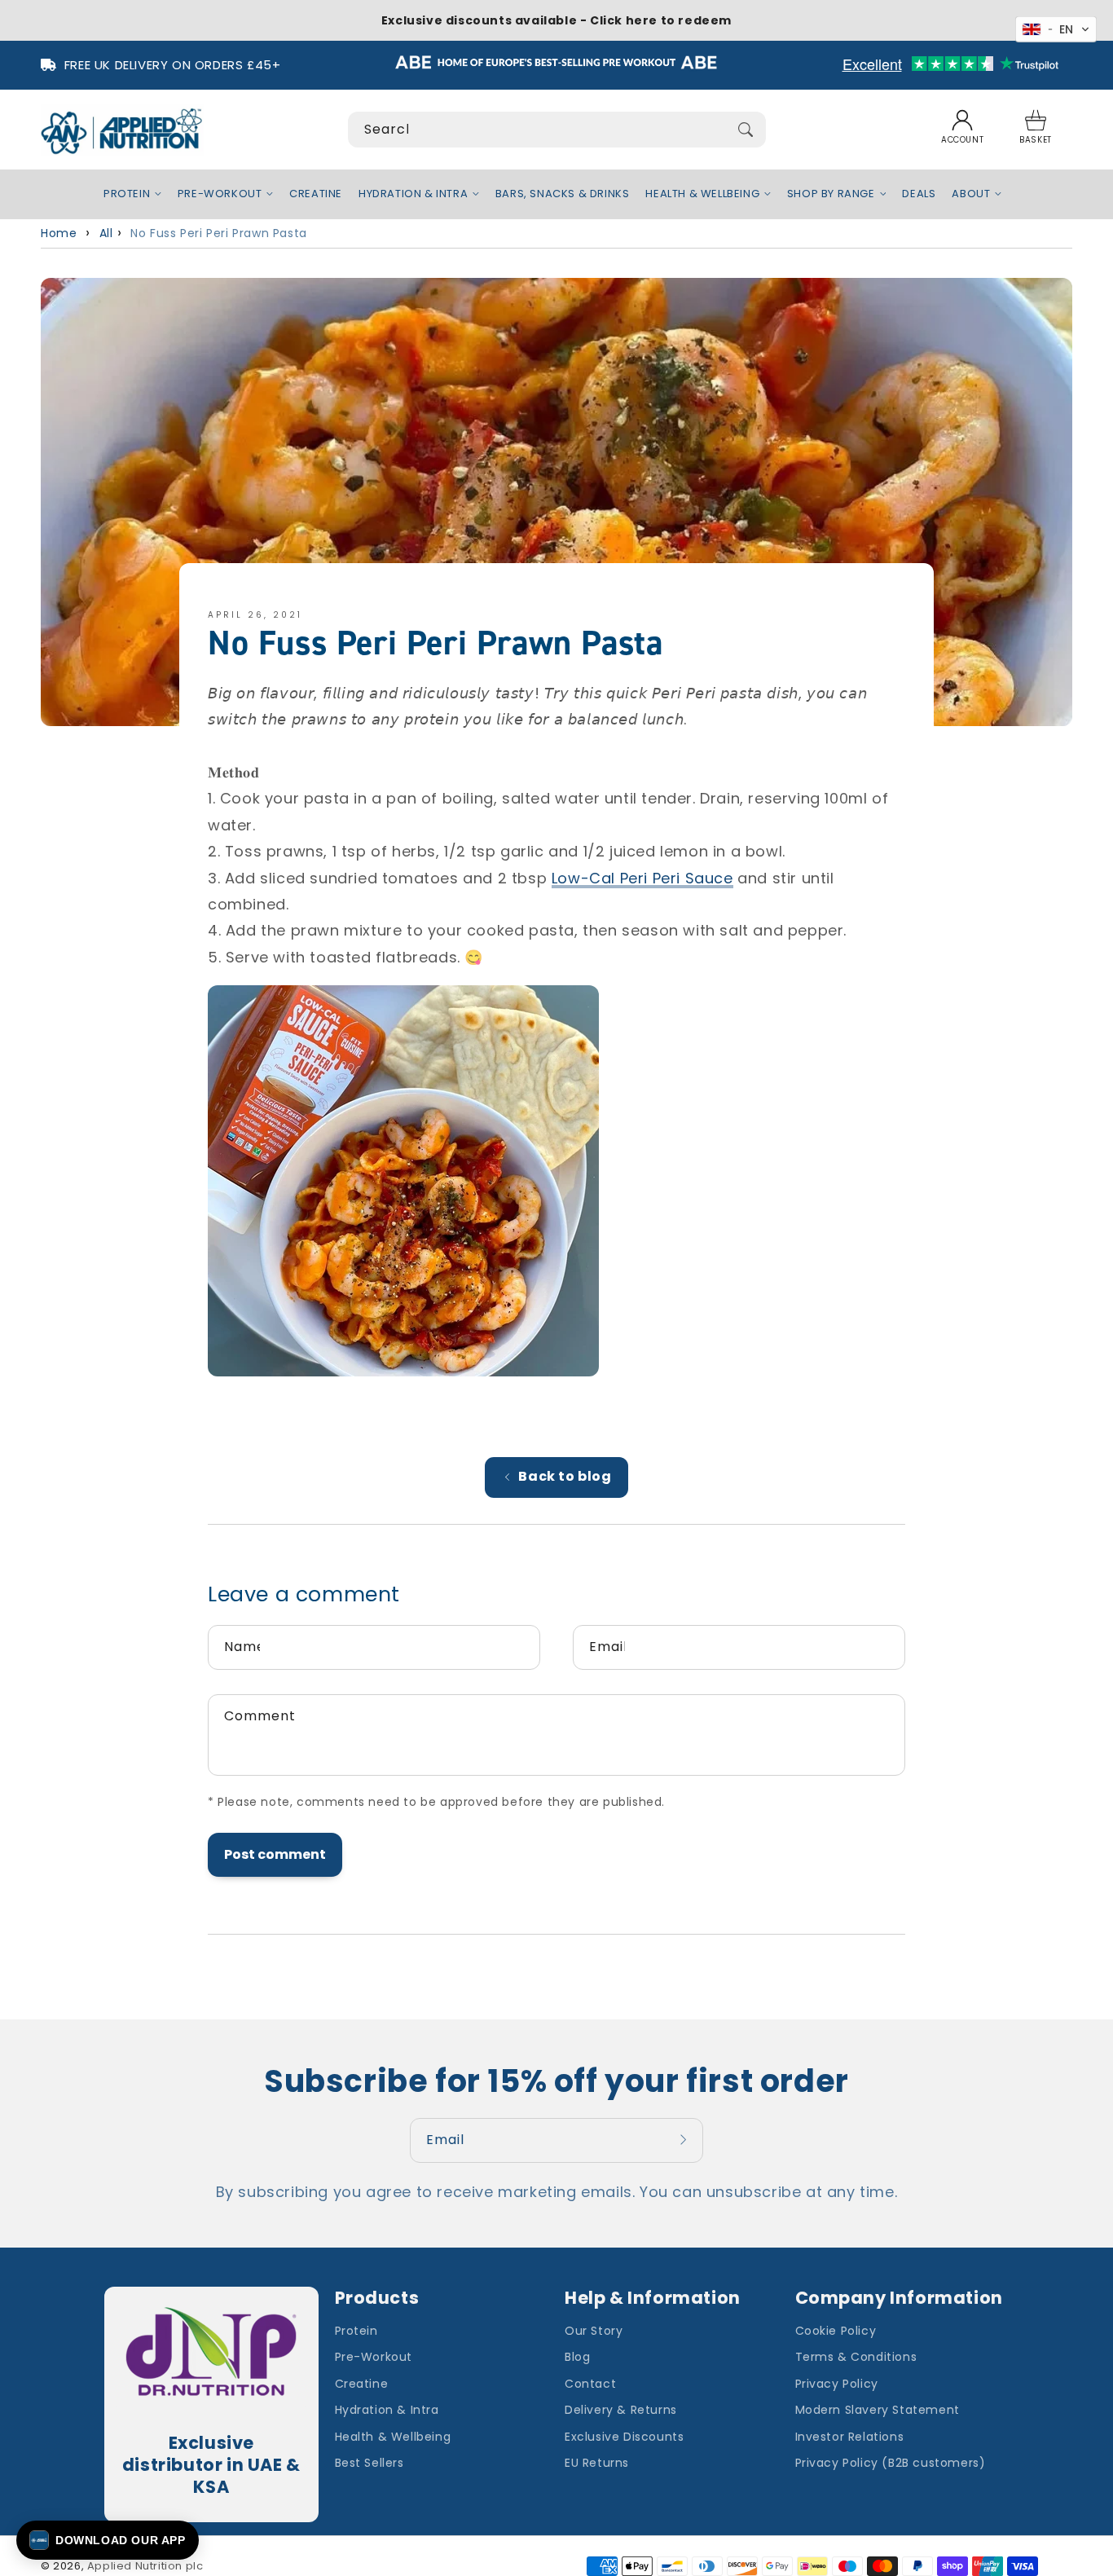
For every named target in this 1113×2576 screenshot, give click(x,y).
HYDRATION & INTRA (413, 194)
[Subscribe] (685, 2140)
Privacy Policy (837, 2384)
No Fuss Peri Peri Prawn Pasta (218, 233)
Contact (590, 2384)
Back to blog (565, 1476)
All (106, 233)
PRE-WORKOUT (220, 194)
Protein (356, 2331)
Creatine (362, 2384)
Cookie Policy (836, 2331)
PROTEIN (127, 194)
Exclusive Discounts (624, 2437)
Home (59, 233)
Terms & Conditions (856, 2357)
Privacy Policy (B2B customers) (891, 2463)
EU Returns (597, 2463)
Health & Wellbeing (393, 2437)
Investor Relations (850, 2437)
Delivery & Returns (621, 2410)
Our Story (594, 2331)
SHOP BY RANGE (831, 194)
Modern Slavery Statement (878, 2410)
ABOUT (971, 194)
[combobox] (557, 130)
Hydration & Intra (387, 2410)
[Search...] (746, 130)
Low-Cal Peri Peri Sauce (642, 878)
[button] (1036, 130)
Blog (577, 2357)
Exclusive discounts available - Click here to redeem (556, 20)
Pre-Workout (374, 2357)
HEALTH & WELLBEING (702, 194)
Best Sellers (370, 2463)
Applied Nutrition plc (145, 2566)
